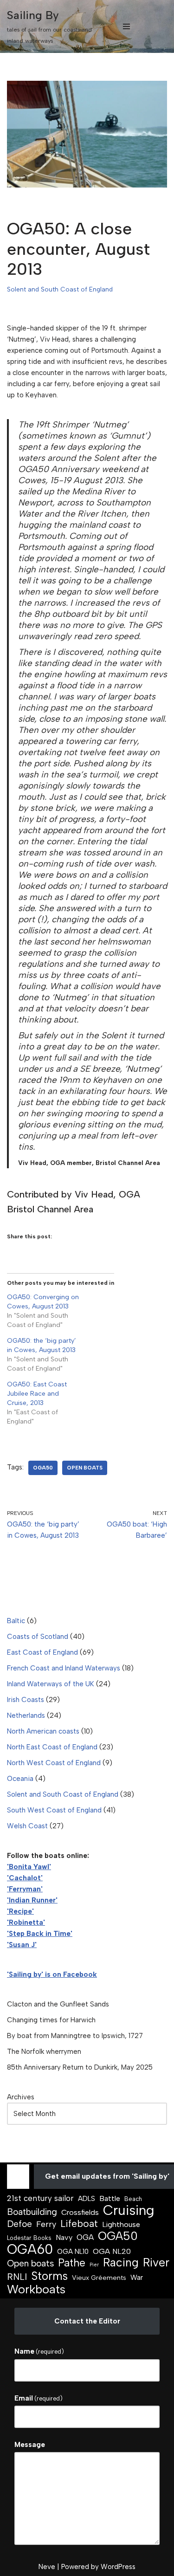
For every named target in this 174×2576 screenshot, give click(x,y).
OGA (85, 2237)
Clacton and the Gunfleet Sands (58, 2004)
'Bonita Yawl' (29, 1867)
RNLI (17, 2277)
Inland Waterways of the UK (51, 1684)
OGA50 (43, 1468)
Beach (133, 2199)
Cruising (129, 2210)
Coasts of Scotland (38, 1637)
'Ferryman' (25, 1889)
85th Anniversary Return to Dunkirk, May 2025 (80, 2067)
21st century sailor (40, 2198)
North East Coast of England (52, 1747)
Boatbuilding (32, 2212)
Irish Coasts (26, 1700)
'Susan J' (22, 1945)
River (156, 2263)
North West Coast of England (54, 1763)
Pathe (72, 2263)
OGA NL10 (73, 2252)
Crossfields (80, 2212)
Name (39, 2351)
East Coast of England (42, 1652)
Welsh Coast (27, 1826)
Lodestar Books (29, 2238)
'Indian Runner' (32, 1900)
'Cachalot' (25, 1878)
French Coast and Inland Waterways (64, 1668)
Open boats (85, 1468)
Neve (47, 2567)
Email (39, 2398)
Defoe (19, 2224)
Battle (110, 2198)
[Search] (159, 27)
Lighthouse (121, 2224)
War (137, 2278)
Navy (64, 2237)
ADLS (87, 2199)
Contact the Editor (87, 2321)
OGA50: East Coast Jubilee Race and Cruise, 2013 (37, 1394)
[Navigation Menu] (126, 26)
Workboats (36, 2289)
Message (30, 2445)
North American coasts (43, 1731)
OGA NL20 (112, 2251)
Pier (94, 2265)
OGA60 (30, 2249)
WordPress (118, 2567)
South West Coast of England (54, 1810)
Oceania (20, 1779)
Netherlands (26, 1715)
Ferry (46, 2224)
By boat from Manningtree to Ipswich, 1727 (75, 2036)
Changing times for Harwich (51, 2020)
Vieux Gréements (99, 2278)
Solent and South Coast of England (60, 289)
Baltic (16, 1621)
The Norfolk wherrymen (44, 2052)
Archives (21, 2097)
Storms (49, 2276)
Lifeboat (79, 2224)
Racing (121, 2263)
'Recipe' (20, 1911)
